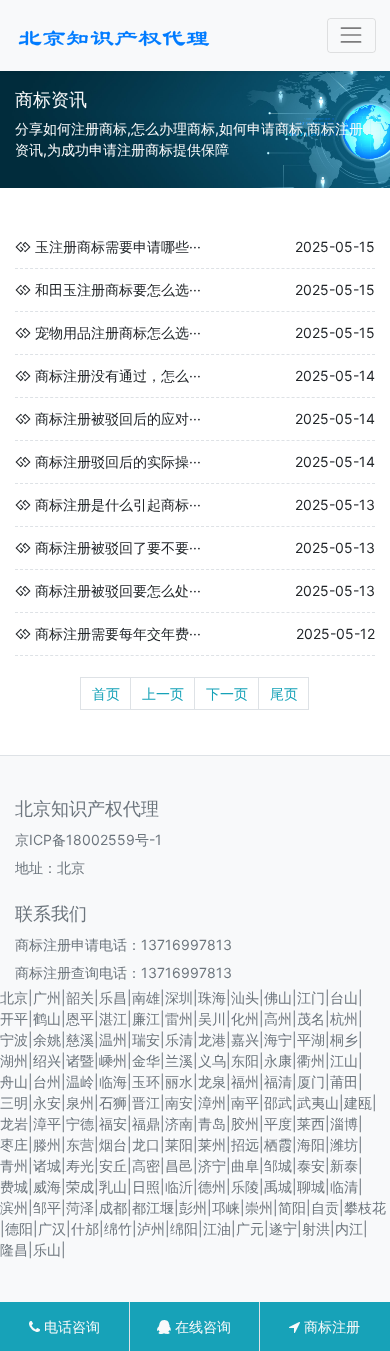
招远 (245, 1144)
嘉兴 (245, 1039)
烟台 (113, 1144)
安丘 (113, 1165)
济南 (179, 1123)
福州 (245, 1081)
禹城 (278, 1186)
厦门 (311, 1081)
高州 (278, 1018)
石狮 (113, 1102)
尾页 (284, 693)
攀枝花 (365, 1207)
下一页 (227, 693)
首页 (106, 693)
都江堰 (153, 1207)
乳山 (113, 1186)
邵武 (278, 1102)
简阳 (292, 1207)
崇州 (259, 1207)
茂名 (311, 1018)
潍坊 (344, 1144)
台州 (47, 1081)
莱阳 (179, 1144)
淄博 (344, 1123)
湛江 (113, 1018)
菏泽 (80, 1207)
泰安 (311, 1165)
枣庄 (14, 1144)
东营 (80, 1144)
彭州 (193, 1207)
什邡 (85, 1228)
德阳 (19, 1228)
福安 (113, 1123)
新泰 (344, 1165)
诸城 (47, 1165)
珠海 (212, 997)
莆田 (344, 1081)
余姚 (47, 1039)
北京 (14, 997)
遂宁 (283, 1228)
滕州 (47, 1144)
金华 (146, 1060)
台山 (344, 997)
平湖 (311, 1039)
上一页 (163, 693)
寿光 (80, 1165)
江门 (311, 997)
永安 (47, 1102)
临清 (344, 1186)
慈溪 (80, 1039)
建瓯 (358, 1102)
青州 (14, 1165)
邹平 (47, 1207)
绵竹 (118, 1228)
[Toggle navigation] (351, 35)
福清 (278, 1081)
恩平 (80, 1018)
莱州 (212, 1144)
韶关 (80, 997)
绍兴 (47, 1060)
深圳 (179, 997)
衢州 (311, 1060)
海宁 (278, 1039)
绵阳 (184, 1228)
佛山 (278, 997)
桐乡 (344, 1039)
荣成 (80, 1186)
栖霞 (278, 1144)
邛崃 (226, 1207)
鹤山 (47, 1018)
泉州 (80, 1102)
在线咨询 (201, 1326)
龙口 (146, 1144)
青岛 (212, 1123)
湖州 (14, 1060)
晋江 (146, 1102)
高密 (146, 1165)
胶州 (245, 1123)
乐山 (47, 1249)
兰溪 (179, 1060)
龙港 (212, 1039)
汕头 (245, 997)
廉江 (146, 1018)
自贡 (325, 1207)
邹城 (278, 1165)
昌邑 (179, 1165)
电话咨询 (70, 1326)
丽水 (179, 1081)
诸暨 (80, 1060)
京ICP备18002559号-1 (88, 839)
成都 (113, 1207)
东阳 (245, 1060)
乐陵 (245, 1186)
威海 (47, 1186)
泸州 (151, 1228)
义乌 (212, 1060)
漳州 (212, 1102)
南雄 (146, 997)
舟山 (14, 1081)
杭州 (344, 1018)
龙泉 (212, 1081)
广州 (47, 997)
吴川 (212, 1018)
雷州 (179, 1018)
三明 (14, 1102)
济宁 (212, 1165)
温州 (113, 1039)
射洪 (316, 1228)
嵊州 (113, 1060)
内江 (349, 1228)
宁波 (14, 1039)
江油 (217, 1228)
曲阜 (245, 1165)
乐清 (179, 1039)
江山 (344, 1060)
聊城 (311, 1186)
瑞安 (146, 1039)
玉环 (146, 1081)
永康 (278, 1060)
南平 (245, 1102)
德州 (212, 1186)
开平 (14, 1018)
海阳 (311, 1144)
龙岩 (14, 1123)
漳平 (47, 1123)
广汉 (52, 1228)
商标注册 (330, 1326)
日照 (146, 1186)
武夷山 (318, 1102)
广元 (250, 1228)
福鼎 (146, 1123)
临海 (113, 1081)
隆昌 (14, 1249)
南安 (179, 1102)
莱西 (311, 1123)
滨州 (14, 1207)
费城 (14, 1186)
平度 (278, 1123)
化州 (245, 1018)
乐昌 (113, 997)
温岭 (80, 1081)
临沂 (179, 1186)
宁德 (80, 1123)
